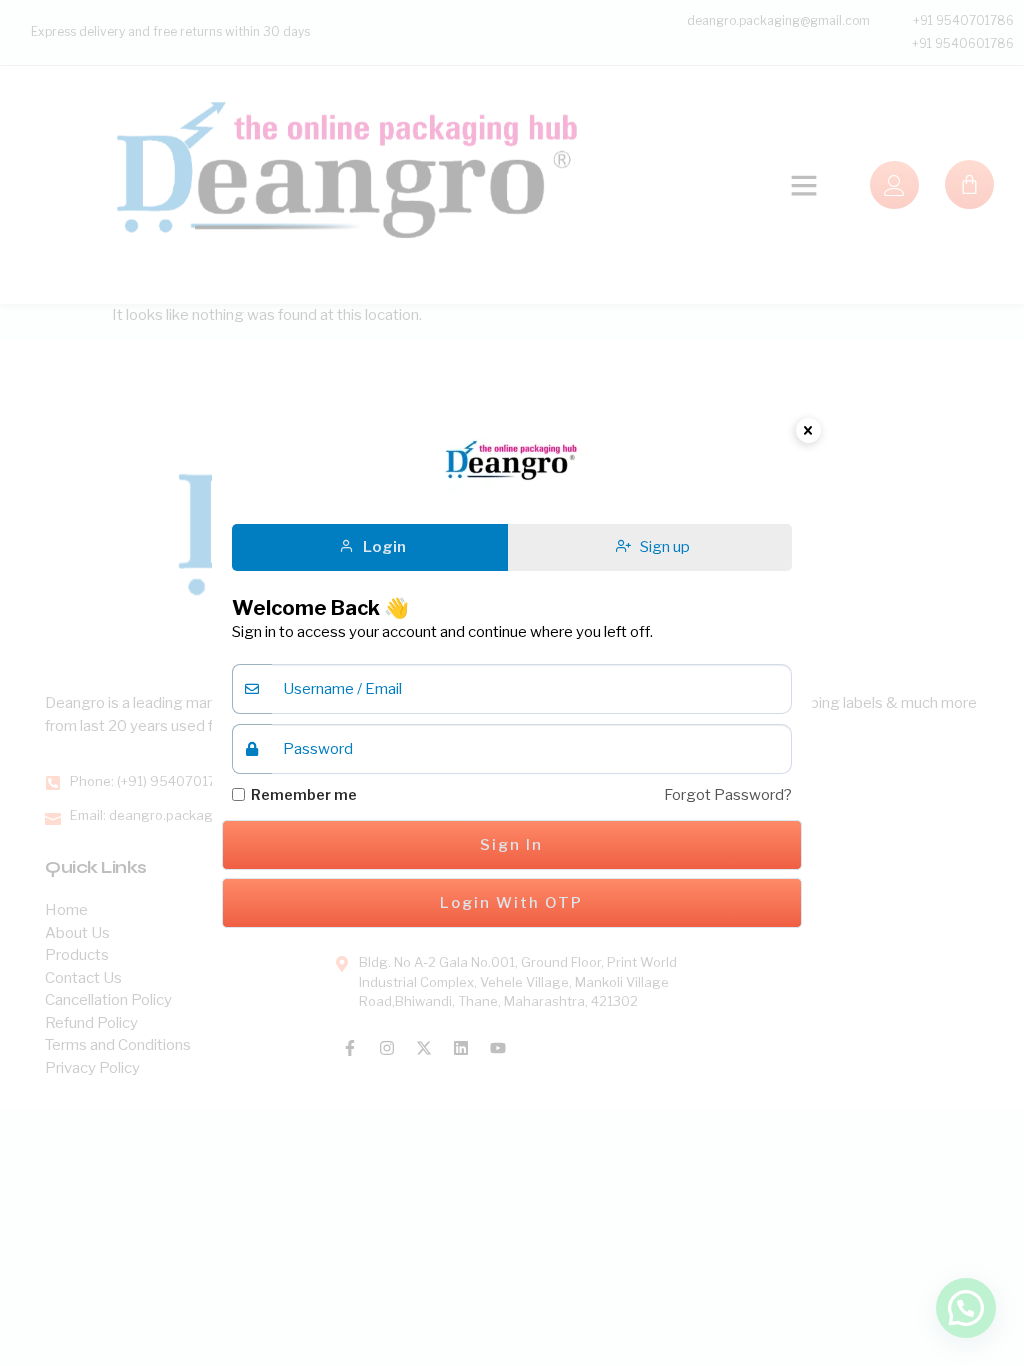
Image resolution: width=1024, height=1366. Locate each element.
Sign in (511, 845)
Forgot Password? (728, 795)
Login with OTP (511, 903)
